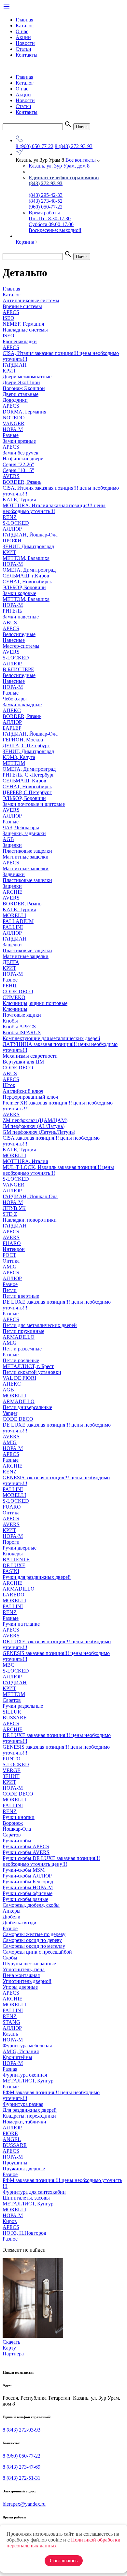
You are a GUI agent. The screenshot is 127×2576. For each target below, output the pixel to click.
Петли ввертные (21, 1296)
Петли (10, 1290)
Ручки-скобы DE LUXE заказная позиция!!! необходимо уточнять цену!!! (51, 1861)
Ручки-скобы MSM (24, 1870)
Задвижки (14, 874)
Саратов (12, 1700)
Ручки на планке (21, 1624)
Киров (10, 2221)
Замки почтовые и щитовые (34, 804)
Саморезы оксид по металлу (34, 1946)
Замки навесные (21, 617)
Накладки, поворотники (30, 1220)
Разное (10, 980)
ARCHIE (13, 892)
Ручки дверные (20, 1548)
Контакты (27, 55)
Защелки (12, 845)
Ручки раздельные (23, 1706)
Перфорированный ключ (30, 1097)
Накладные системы (25, 330)
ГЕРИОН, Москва (23, 740)
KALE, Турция (19, 500)
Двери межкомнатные (27, 377)
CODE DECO (18, 1068)
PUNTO (12, 1759)
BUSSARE (15, 1718)
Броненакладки (20, 341)
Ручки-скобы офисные (28, 1893)
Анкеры (12, 1911)
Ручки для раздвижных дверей (37, 1577)
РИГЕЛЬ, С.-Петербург (28, 775)
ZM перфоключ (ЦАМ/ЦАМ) (35, 1120)
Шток (9, 1085)
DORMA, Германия (24, 412)
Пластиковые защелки (27, 851)
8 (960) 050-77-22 (35, 146)
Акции (23, 37)
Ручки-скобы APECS (26, 1846)
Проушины (15, 2163)
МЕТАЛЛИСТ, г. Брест (28, 1366)
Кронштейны (17, 2057)
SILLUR (12, 1712)
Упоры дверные (20, 1987)
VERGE (12, 1770)
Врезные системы (22, 306)
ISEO (8, 318)
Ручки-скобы (17, 1841)
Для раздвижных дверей (30, 2110)
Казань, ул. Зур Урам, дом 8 (59, 166)
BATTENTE (16, 1559)
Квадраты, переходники (29, 2116)
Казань (10, 2034)
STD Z (10, 1214)
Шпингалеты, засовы (26, 2198)
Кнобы (10, 1021)
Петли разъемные (22, 1349)
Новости (25, 43)
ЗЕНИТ (11, 1776)
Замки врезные (19, 441)
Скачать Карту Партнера (13, 2348)
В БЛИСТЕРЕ (18, 669)
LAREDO (14, 1595)
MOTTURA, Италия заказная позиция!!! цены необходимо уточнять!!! (54, 508)
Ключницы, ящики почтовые (35, 1003)
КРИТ (9, 371)
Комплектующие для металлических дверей (51, 1038)
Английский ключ (23, 1091)
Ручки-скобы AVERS (26, 1852)
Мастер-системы (21, 646)
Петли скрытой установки (32, 1372)
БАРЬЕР (12, 728)
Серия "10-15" (18, 470)
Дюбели (12, 1917)
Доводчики (15, 400)
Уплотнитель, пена (24, 1969)
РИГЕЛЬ (12, 611)
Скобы (10, 1958)
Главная (24, 20)
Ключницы (15, 1009)
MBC (8, 1665)
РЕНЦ (10, 986)
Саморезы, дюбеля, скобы (31, 1905)
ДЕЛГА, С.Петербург (26, 746)
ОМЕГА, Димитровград (29, 570)
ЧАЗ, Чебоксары (21, 827)
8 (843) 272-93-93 (74, 146)
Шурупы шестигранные (29, 1964)
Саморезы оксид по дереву (32, 1940)
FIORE (10, 2133)
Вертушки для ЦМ (23, 1062)
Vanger (10, 1413)
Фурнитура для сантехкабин (34, 2192)
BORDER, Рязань (22, 482)
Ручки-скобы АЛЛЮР (27, 1876)
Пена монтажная (21, 1975)
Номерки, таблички (24, 2122)
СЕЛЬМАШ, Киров (24, 781)
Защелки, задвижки (24, 833)
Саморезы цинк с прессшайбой (37, 1952)
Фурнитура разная (23, 2104)
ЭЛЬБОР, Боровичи (24, 587)
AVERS (11, 476)
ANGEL (12, 2139)
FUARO (12, 1243)
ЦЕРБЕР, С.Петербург (27, 792)
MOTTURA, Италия (25, 1161)
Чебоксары (15, 699)
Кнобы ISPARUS (22, 1032)
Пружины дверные (24, 2169)
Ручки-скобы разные (25, 1899)
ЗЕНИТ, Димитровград (28, 546)
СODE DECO (18, 991)
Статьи (23, 49)
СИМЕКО (14, 997)
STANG (11, 2022)
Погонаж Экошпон (24, 388)
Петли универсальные (27, 1407)
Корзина (26, 242)
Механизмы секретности (30, 1056)
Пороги (11, 1542)
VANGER (14, 423)
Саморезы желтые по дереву (34, 1934)
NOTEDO (14, 418)
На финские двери (23, 459)
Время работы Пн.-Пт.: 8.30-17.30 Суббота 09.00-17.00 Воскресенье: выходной (55, 221)
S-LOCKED (16, 523)
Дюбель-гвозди (20, 1923)
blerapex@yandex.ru (24, 2504)
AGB (8, 839)
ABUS (10, 623)
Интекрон (14, 1249)
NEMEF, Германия (23, 324)
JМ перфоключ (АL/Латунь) (34, 1126)
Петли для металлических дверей (40, 1325)
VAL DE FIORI (19, 1378)
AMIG (10, 1267)
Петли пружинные (23, 1331)
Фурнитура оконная (25, 2075)
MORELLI (14, 915)
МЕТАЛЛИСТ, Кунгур (28, 2081)
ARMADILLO (19, 1337)
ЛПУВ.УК (14, 1208)
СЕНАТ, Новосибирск (27, 582)
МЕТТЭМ (14, 763)
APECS (11, 312)
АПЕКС (12, 710)
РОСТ (9, 1255)
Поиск (82, 127)
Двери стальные (21, 394)
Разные (11, 435)
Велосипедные (19, 634)
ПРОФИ (12, 541)
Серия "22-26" (18, 464)
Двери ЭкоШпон (21, 382)
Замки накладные (22, 705)
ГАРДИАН (15, 365)
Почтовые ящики (22, 1015)
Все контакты (81, 160)
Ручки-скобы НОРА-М (28, 1887)
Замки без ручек (21, 453)
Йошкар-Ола (17, 1829)
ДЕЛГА (11, 962)
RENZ (10, 517)
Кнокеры (13, 1554)
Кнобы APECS (19, 1027)
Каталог (25, 26)
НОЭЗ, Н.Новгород (24, 2233)
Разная (10, 2069)
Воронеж (13, 1823)
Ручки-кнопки (19, 1817)
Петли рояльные (21, 1360)
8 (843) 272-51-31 (21, 2478)
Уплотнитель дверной (27, 1981)
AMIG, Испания (21, 2051)
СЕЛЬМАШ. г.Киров (26, 576)
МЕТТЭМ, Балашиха (26, 558)
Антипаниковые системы (31, 300)
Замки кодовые (19, 593)
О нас (22, 31)
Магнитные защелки (26, 857)
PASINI (11, 1571)
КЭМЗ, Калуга (19, 757)
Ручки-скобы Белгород (28, 1882)
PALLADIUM (18, 921)
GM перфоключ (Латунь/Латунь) (39, 1132)
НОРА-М (13, 429)
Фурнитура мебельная (27, 2046)
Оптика (11, 1261)
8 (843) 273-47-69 (21, 2467)
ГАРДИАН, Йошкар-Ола (30, 535)
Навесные (14, 640)
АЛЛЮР (12, 529)
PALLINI (13, 927)
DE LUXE (14, 1565)
